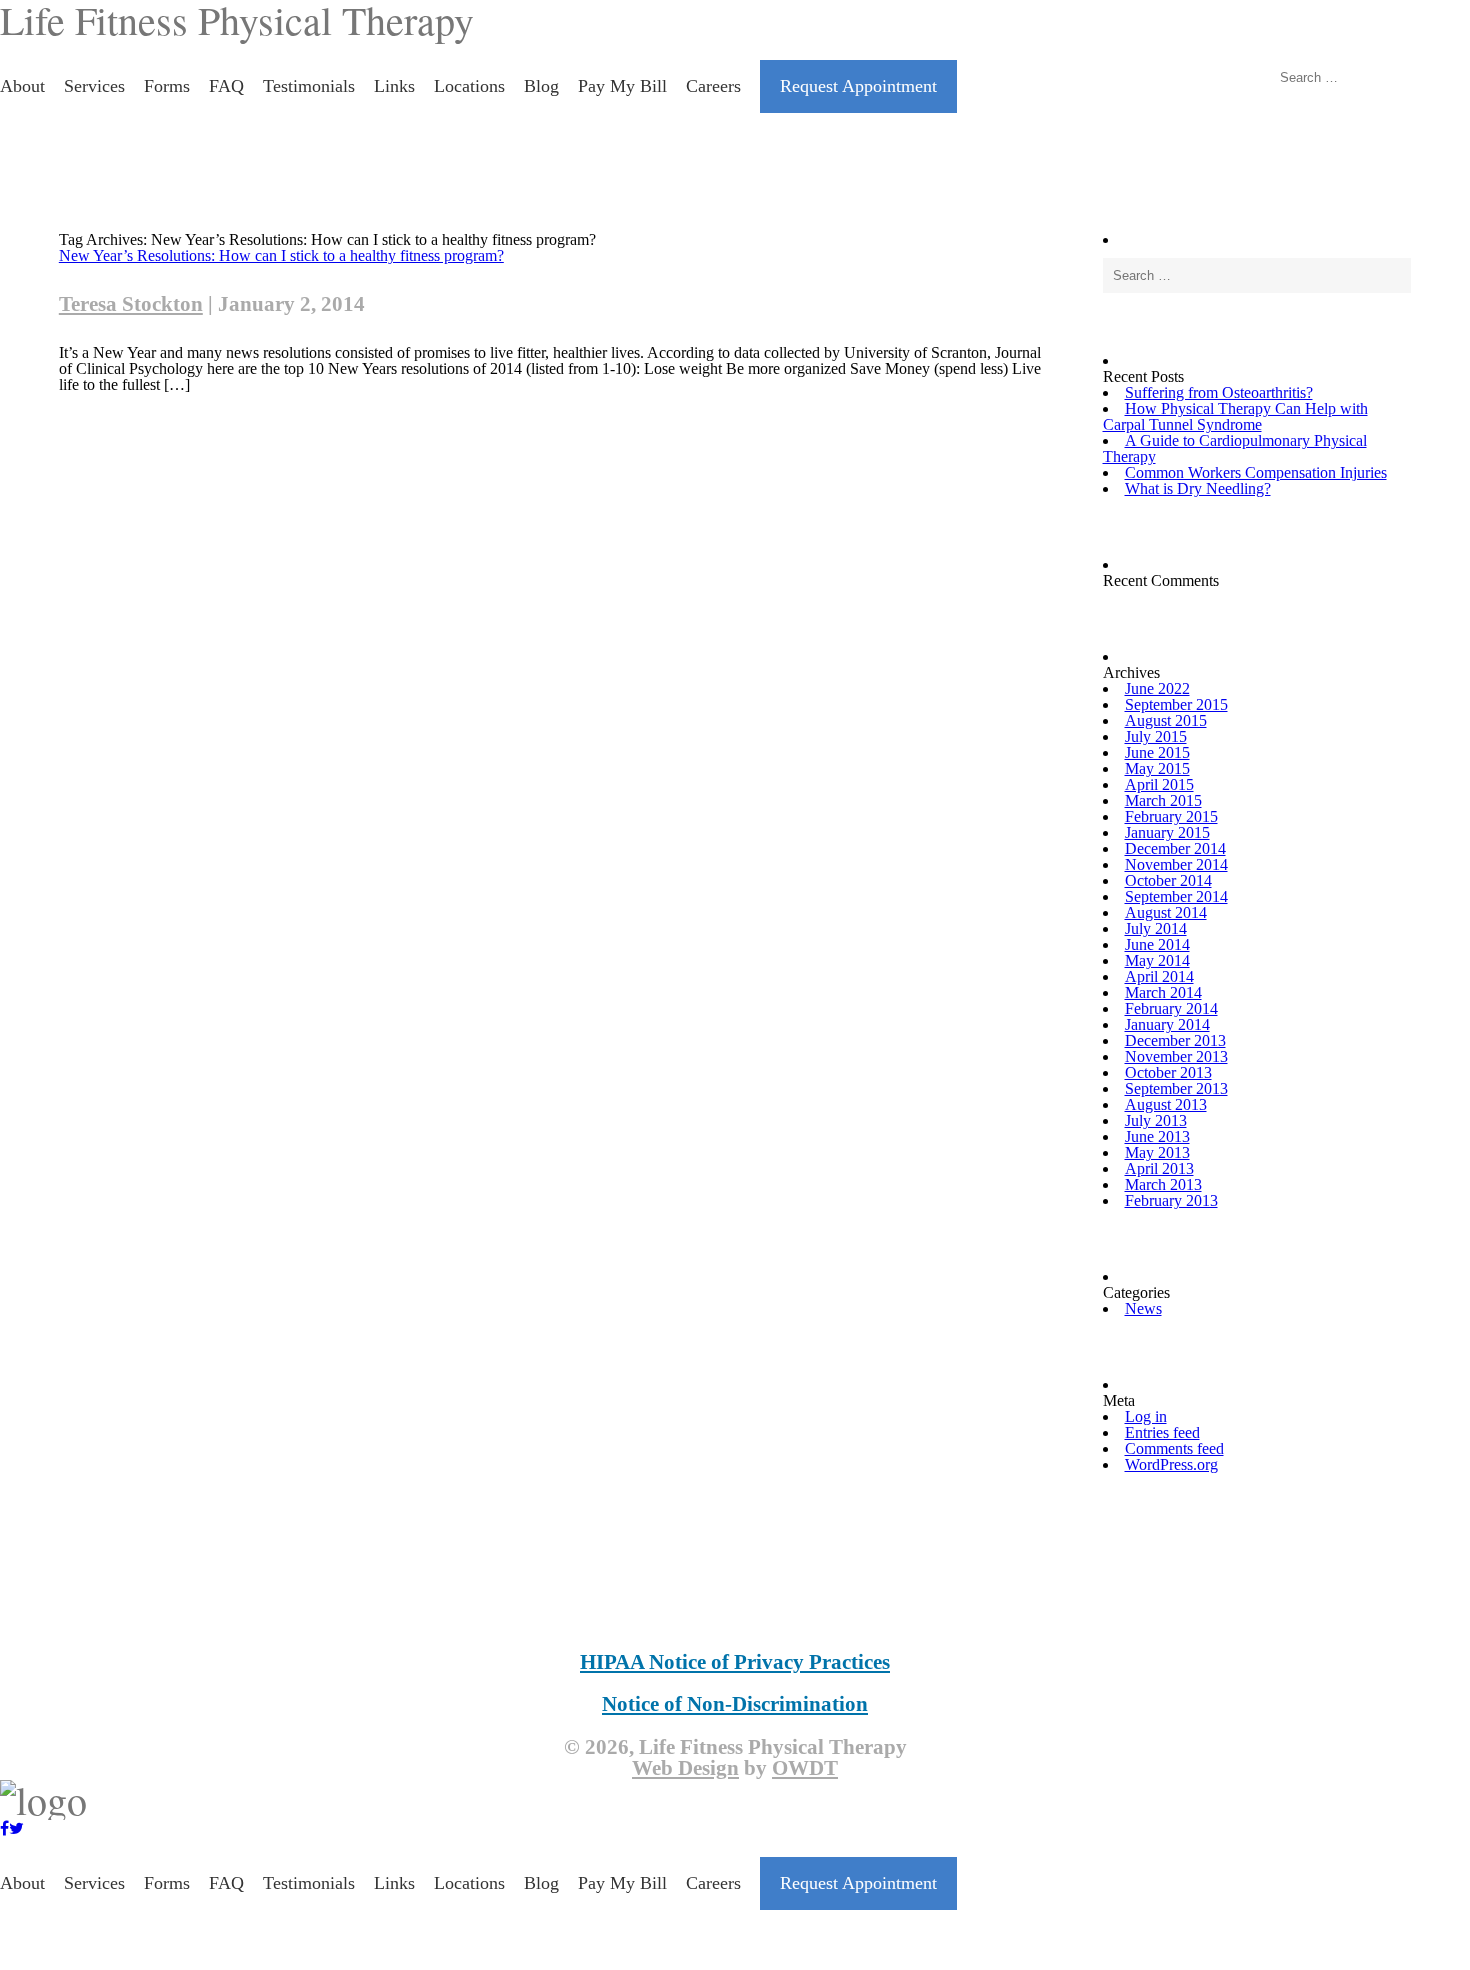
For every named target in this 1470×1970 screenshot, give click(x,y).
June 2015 (1157, 752)
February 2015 (1171, 816)
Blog (541, 86)
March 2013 (1163, 1184)
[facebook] (4, 1828)
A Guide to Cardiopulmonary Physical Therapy (1235, 448)
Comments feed (1174, 1448)
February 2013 (1171, 1200)
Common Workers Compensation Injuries (1256, 472)
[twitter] (16, 1828)
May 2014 (1157, 960)
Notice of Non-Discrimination (735, 1704)
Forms (167, 86)
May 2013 (1157, 1152)
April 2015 (1159, 784)
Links (394, 86)
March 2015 (1163, 800)
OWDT (805, 1768)
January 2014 (1167, 1024)
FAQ (226, 86)
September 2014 (1176, 896)
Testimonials (309, 86)
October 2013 (1168, 1072)
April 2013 (1159, 1168)
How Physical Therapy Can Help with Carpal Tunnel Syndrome (1235, 416)
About (22, 86)
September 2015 (1176, 704)
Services (94, 86)
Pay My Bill (622, 86)
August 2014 (1166, 912)
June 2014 (1157, 944)
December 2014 (1175, 848)
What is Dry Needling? (1198, 488)
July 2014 (1156, 928)
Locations (469, 86)
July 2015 (1156, 736)
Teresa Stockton (131, 304)
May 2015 (1157, 768)
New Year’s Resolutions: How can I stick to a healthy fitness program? (281, 255)
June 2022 (1157, 688)
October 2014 (1168, 880)
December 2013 (1175, 1040)
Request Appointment (858, 86)
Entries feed (1162, 1432)
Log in (1146, 1416)
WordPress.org (1171, 1464)
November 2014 (1176, 864)
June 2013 (1157, 1136)
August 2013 (1166, 1104)
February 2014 (1171, 1008)
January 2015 (1167, 832)
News (1143, 1308)
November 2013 (1176, 1056)
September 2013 (1176, 1088)
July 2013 (1156, 1120)
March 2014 (1163, 992)
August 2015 (1166, 720)
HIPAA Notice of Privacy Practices (735, 1662)
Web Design (685, 1768)
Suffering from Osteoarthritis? (1219, 392)
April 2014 (1159, 976)
